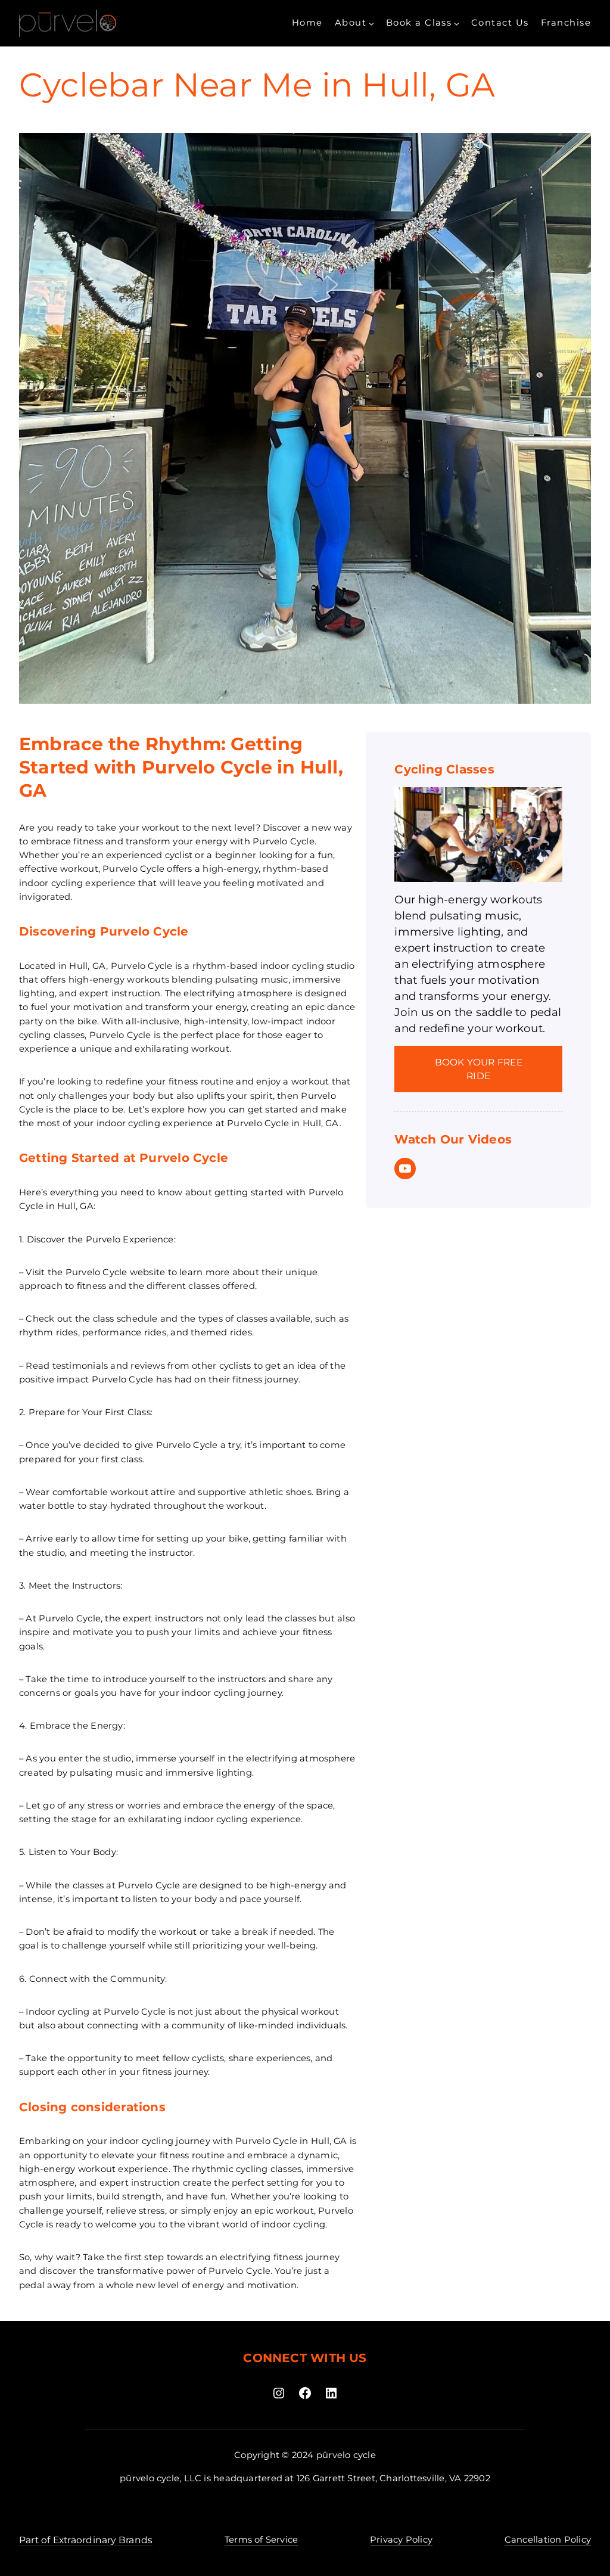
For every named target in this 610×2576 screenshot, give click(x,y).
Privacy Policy (401, 2540)
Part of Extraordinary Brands (86, 2540)
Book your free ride (479, 1069)
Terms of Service (262, 2540)
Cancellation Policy (548, 2540)
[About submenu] (371, 24)
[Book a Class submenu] (457, 24)
